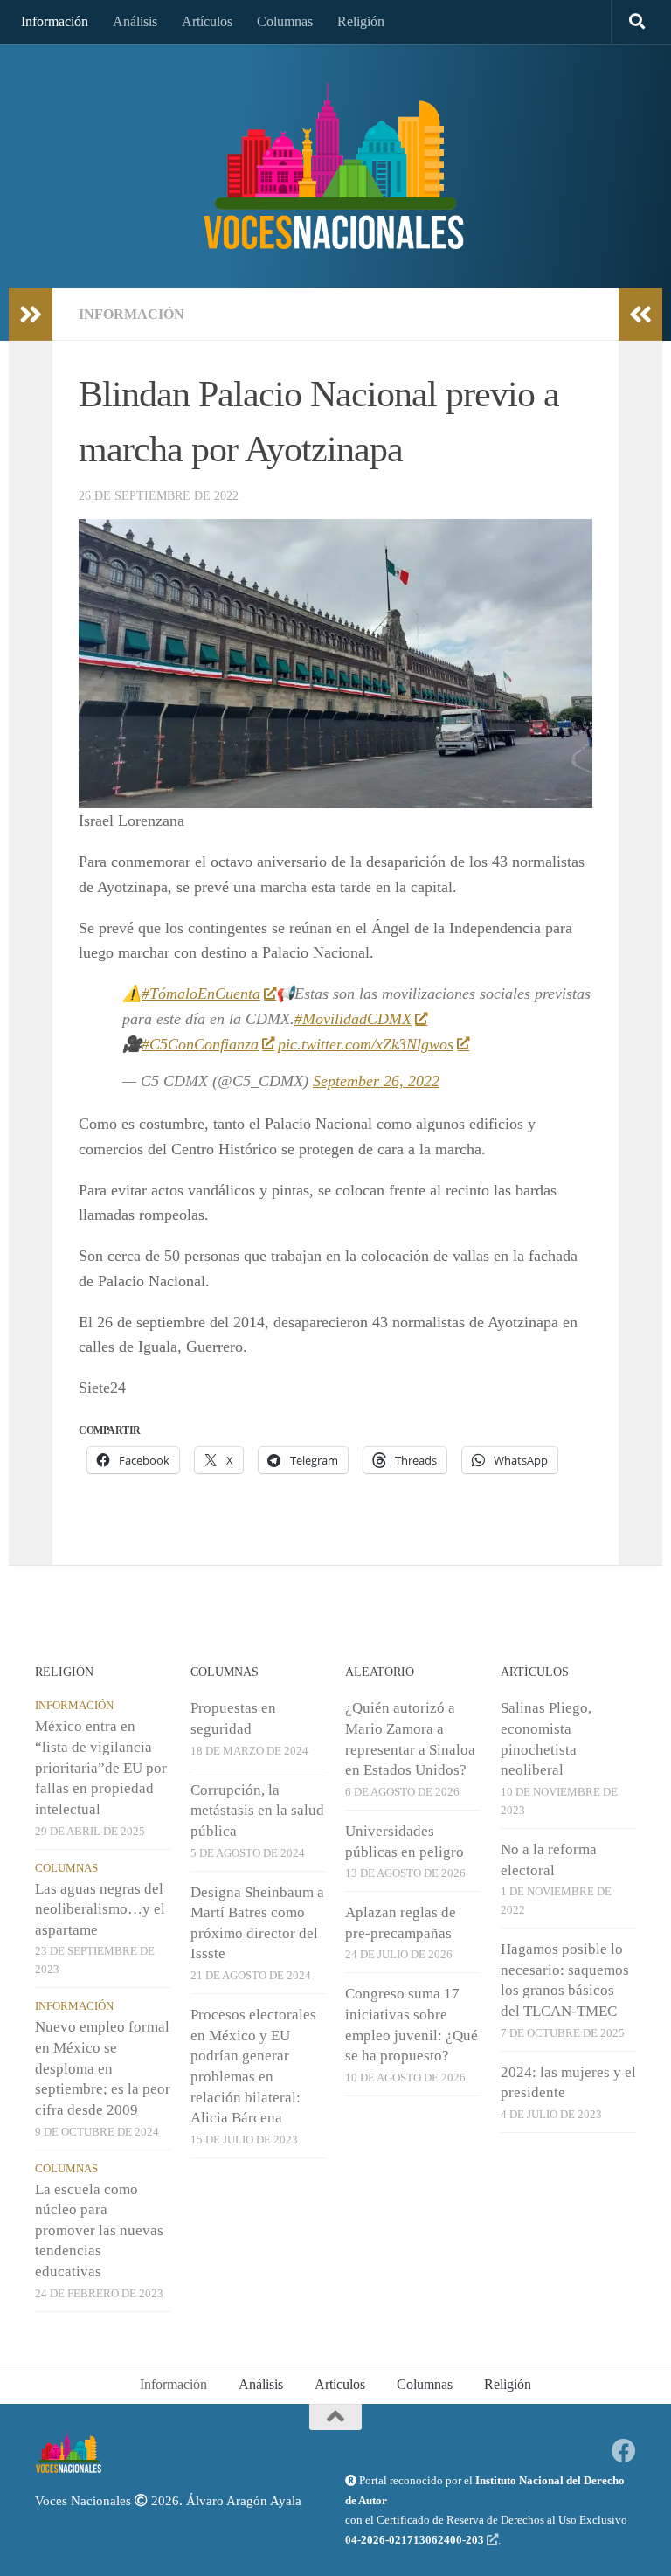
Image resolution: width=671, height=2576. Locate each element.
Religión (361, 21)
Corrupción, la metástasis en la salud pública (257, 1811)
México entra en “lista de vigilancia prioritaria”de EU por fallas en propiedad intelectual (101, 1768)
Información (55, 21)
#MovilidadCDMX (353, 1019)
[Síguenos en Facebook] (624, 2451)
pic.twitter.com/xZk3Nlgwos (366, 1044)
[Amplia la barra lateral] (31, 315)
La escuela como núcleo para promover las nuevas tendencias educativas (99, 2231)
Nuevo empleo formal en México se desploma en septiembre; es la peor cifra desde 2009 (103, 2068)
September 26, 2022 (376, 1081)
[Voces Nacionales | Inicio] (335, 166)
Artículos (207, 21)
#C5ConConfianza (200, 1044)
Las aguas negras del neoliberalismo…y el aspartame (100, 1909)
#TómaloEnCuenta (201, 994)
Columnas (285, 21)
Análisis (135, 21)
